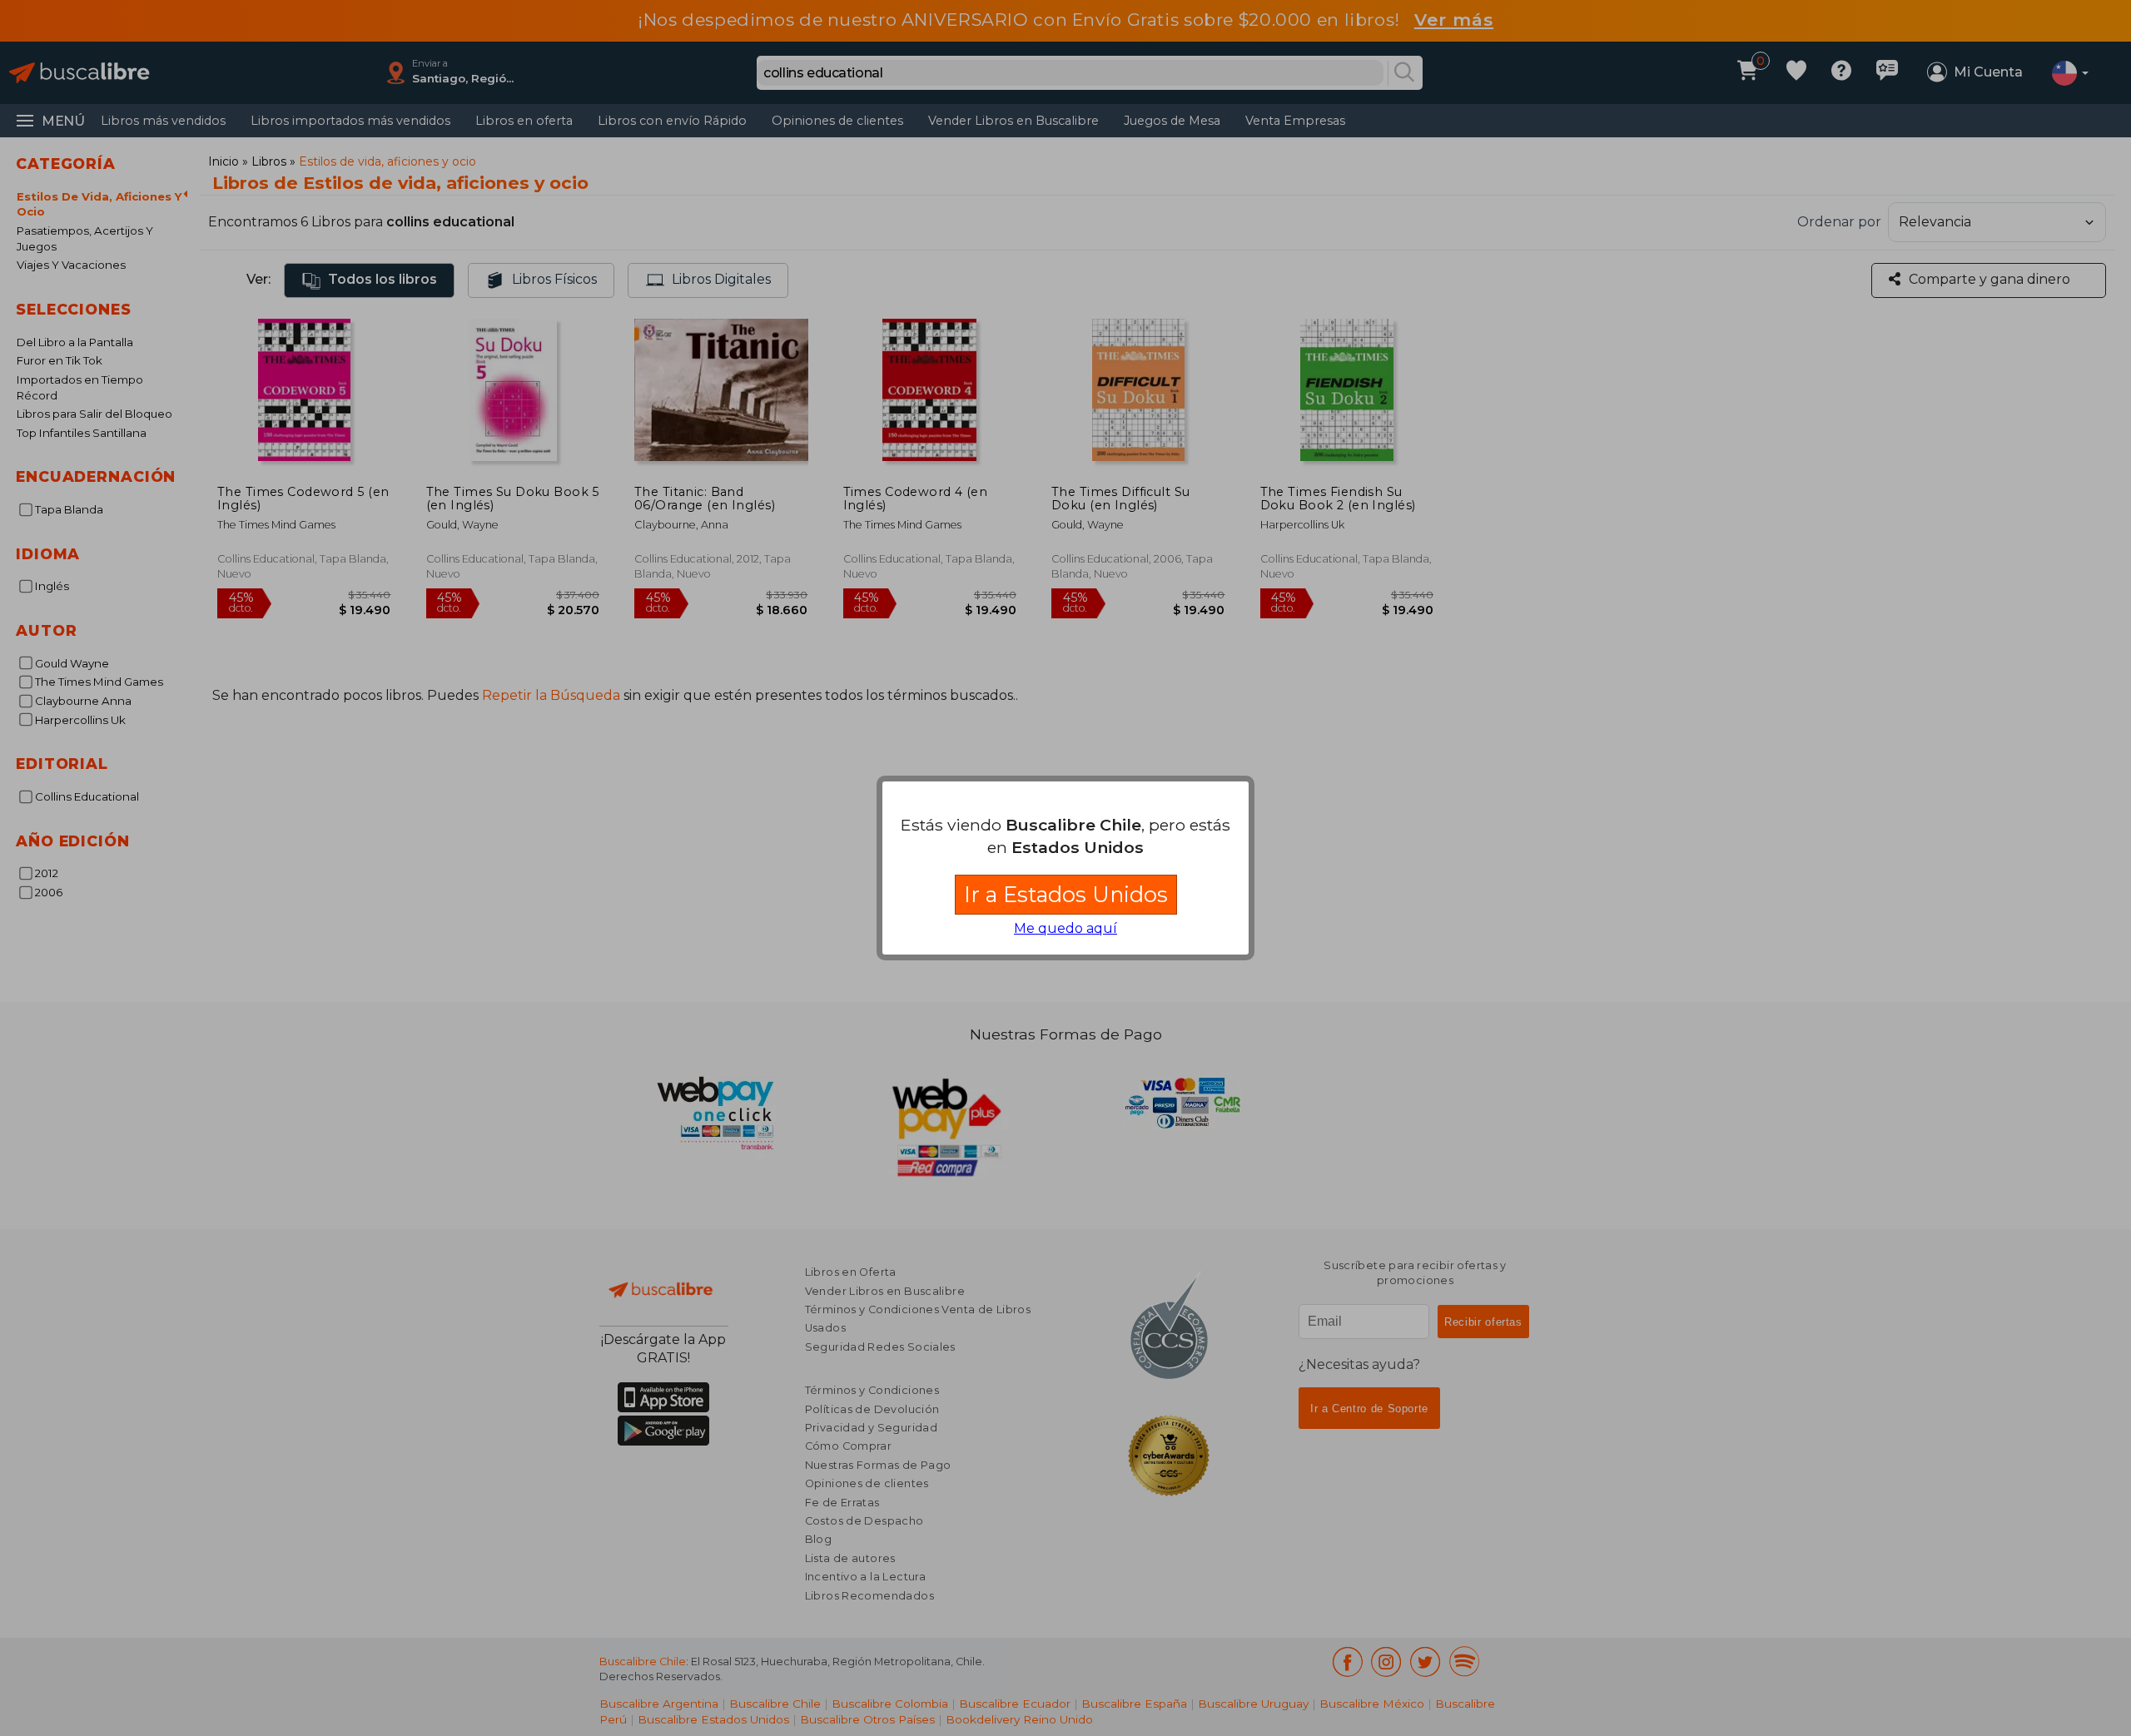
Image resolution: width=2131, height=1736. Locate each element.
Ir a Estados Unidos (1066, 894)
